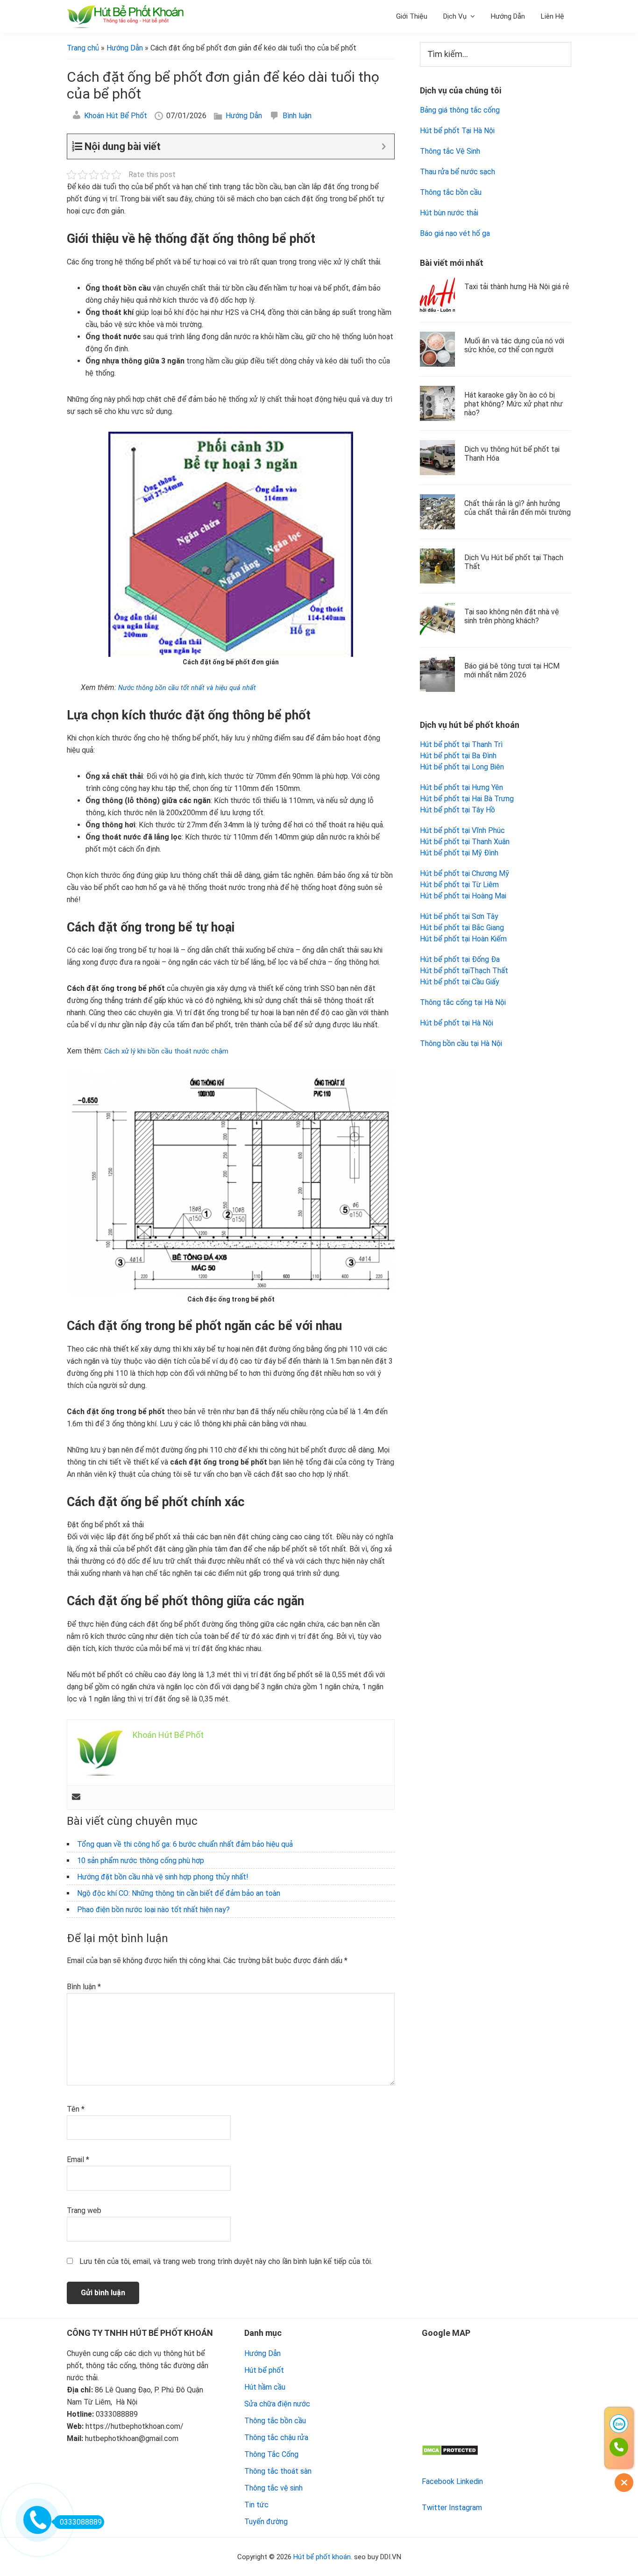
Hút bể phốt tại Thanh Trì (461, 744)
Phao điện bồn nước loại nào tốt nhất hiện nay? (153, 1910)
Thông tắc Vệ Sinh (450, 151)
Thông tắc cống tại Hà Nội (463, 1002)
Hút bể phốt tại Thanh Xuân (465, 842)
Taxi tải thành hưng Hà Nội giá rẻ (517, 287)
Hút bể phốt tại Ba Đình (458, 756)
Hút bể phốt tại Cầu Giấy (460, 982)
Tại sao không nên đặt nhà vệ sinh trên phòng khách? (512, 616)
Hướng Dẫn (244, 116)
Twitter (434, 2508)
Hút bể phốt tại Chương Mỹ (464, 873)
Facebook (438, 2481)
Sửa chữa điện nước (277, 2404)
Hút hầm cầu (265, 2387)
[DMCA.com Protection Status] (450, 2451)
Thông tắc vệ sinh (273, 2488)
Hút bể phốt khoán (322, 2557)
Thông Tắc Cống (271, 2454)
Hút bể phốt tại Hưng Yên (461, 787)
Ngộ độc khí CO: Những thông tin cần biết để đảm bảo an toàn (179, 1893)
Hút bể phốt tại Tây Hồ (457, 810)
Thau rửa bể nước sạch (457, 172)
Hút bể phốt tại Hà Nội (457, 1023)
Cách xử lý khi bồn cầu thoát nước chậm (167, 1051)
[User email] (76, 1797)
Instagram (465, 2508)
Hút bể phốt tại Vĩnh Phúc (462, 830)
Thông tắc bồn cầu (451, 192)
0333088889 (81, 2522)
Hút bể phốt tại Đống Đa (460, 959)
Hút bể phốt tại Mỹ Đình (459, 853)
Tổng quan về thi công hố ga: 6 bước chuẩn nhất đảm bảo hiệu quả (185, 1844)
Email (78, 2160)
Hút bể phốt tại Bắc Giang (462, 928)
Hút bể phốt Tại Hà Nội (457, 131)
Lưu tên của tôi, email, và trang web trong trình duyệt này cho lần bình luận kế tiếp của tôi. (226, 2261)
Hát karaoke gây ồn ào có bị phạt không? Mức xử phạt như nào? (514, 404)
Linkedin (470, 2481)
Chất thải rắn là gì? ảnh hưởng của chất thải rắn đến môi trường (517, 508)
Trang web (84, 2210)
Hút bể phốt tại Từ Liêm (459, 885)
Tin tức (256, 2505)
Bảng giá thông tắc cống (460, 110)
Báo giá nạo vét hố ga (455, 233)
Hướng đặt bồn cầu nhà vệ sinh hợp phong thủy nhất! (163, 1877)
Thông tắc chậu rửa (276, 2437)
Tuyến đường (266, 2522)
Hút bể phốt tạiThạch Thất (464, 971)
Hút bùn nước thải (449, 213)
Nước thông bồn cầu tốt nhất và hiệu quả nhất (187, 688)
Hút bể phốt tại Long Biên (462, 767)
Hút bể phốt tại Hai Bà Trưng (467, 799)
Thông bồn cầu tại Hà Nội (461, 1043)
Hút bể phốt (264, 2370)
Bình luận (297, 116)
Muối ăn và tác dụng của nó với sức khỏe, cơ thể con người (514, 345)
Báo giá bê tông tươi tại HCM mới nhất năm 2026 (512, 670)
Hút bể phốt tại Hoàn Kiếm (463, 939)
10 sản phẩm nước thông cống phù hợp (141, 1861)
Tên (76, 2109)
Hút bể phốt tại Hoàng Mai (463, 896)
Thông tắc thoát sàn (278, 2471)
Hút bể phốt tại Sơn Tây (459, 916)
